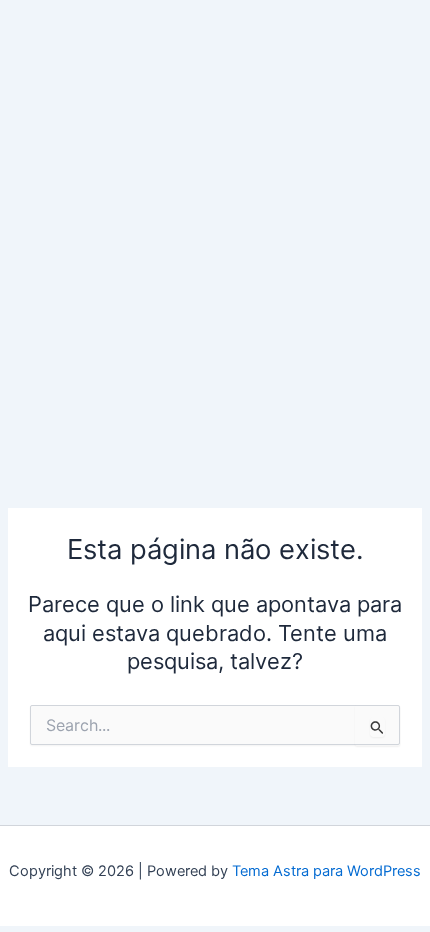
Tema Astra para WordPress (326, 871)
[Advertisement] (215, 225)
